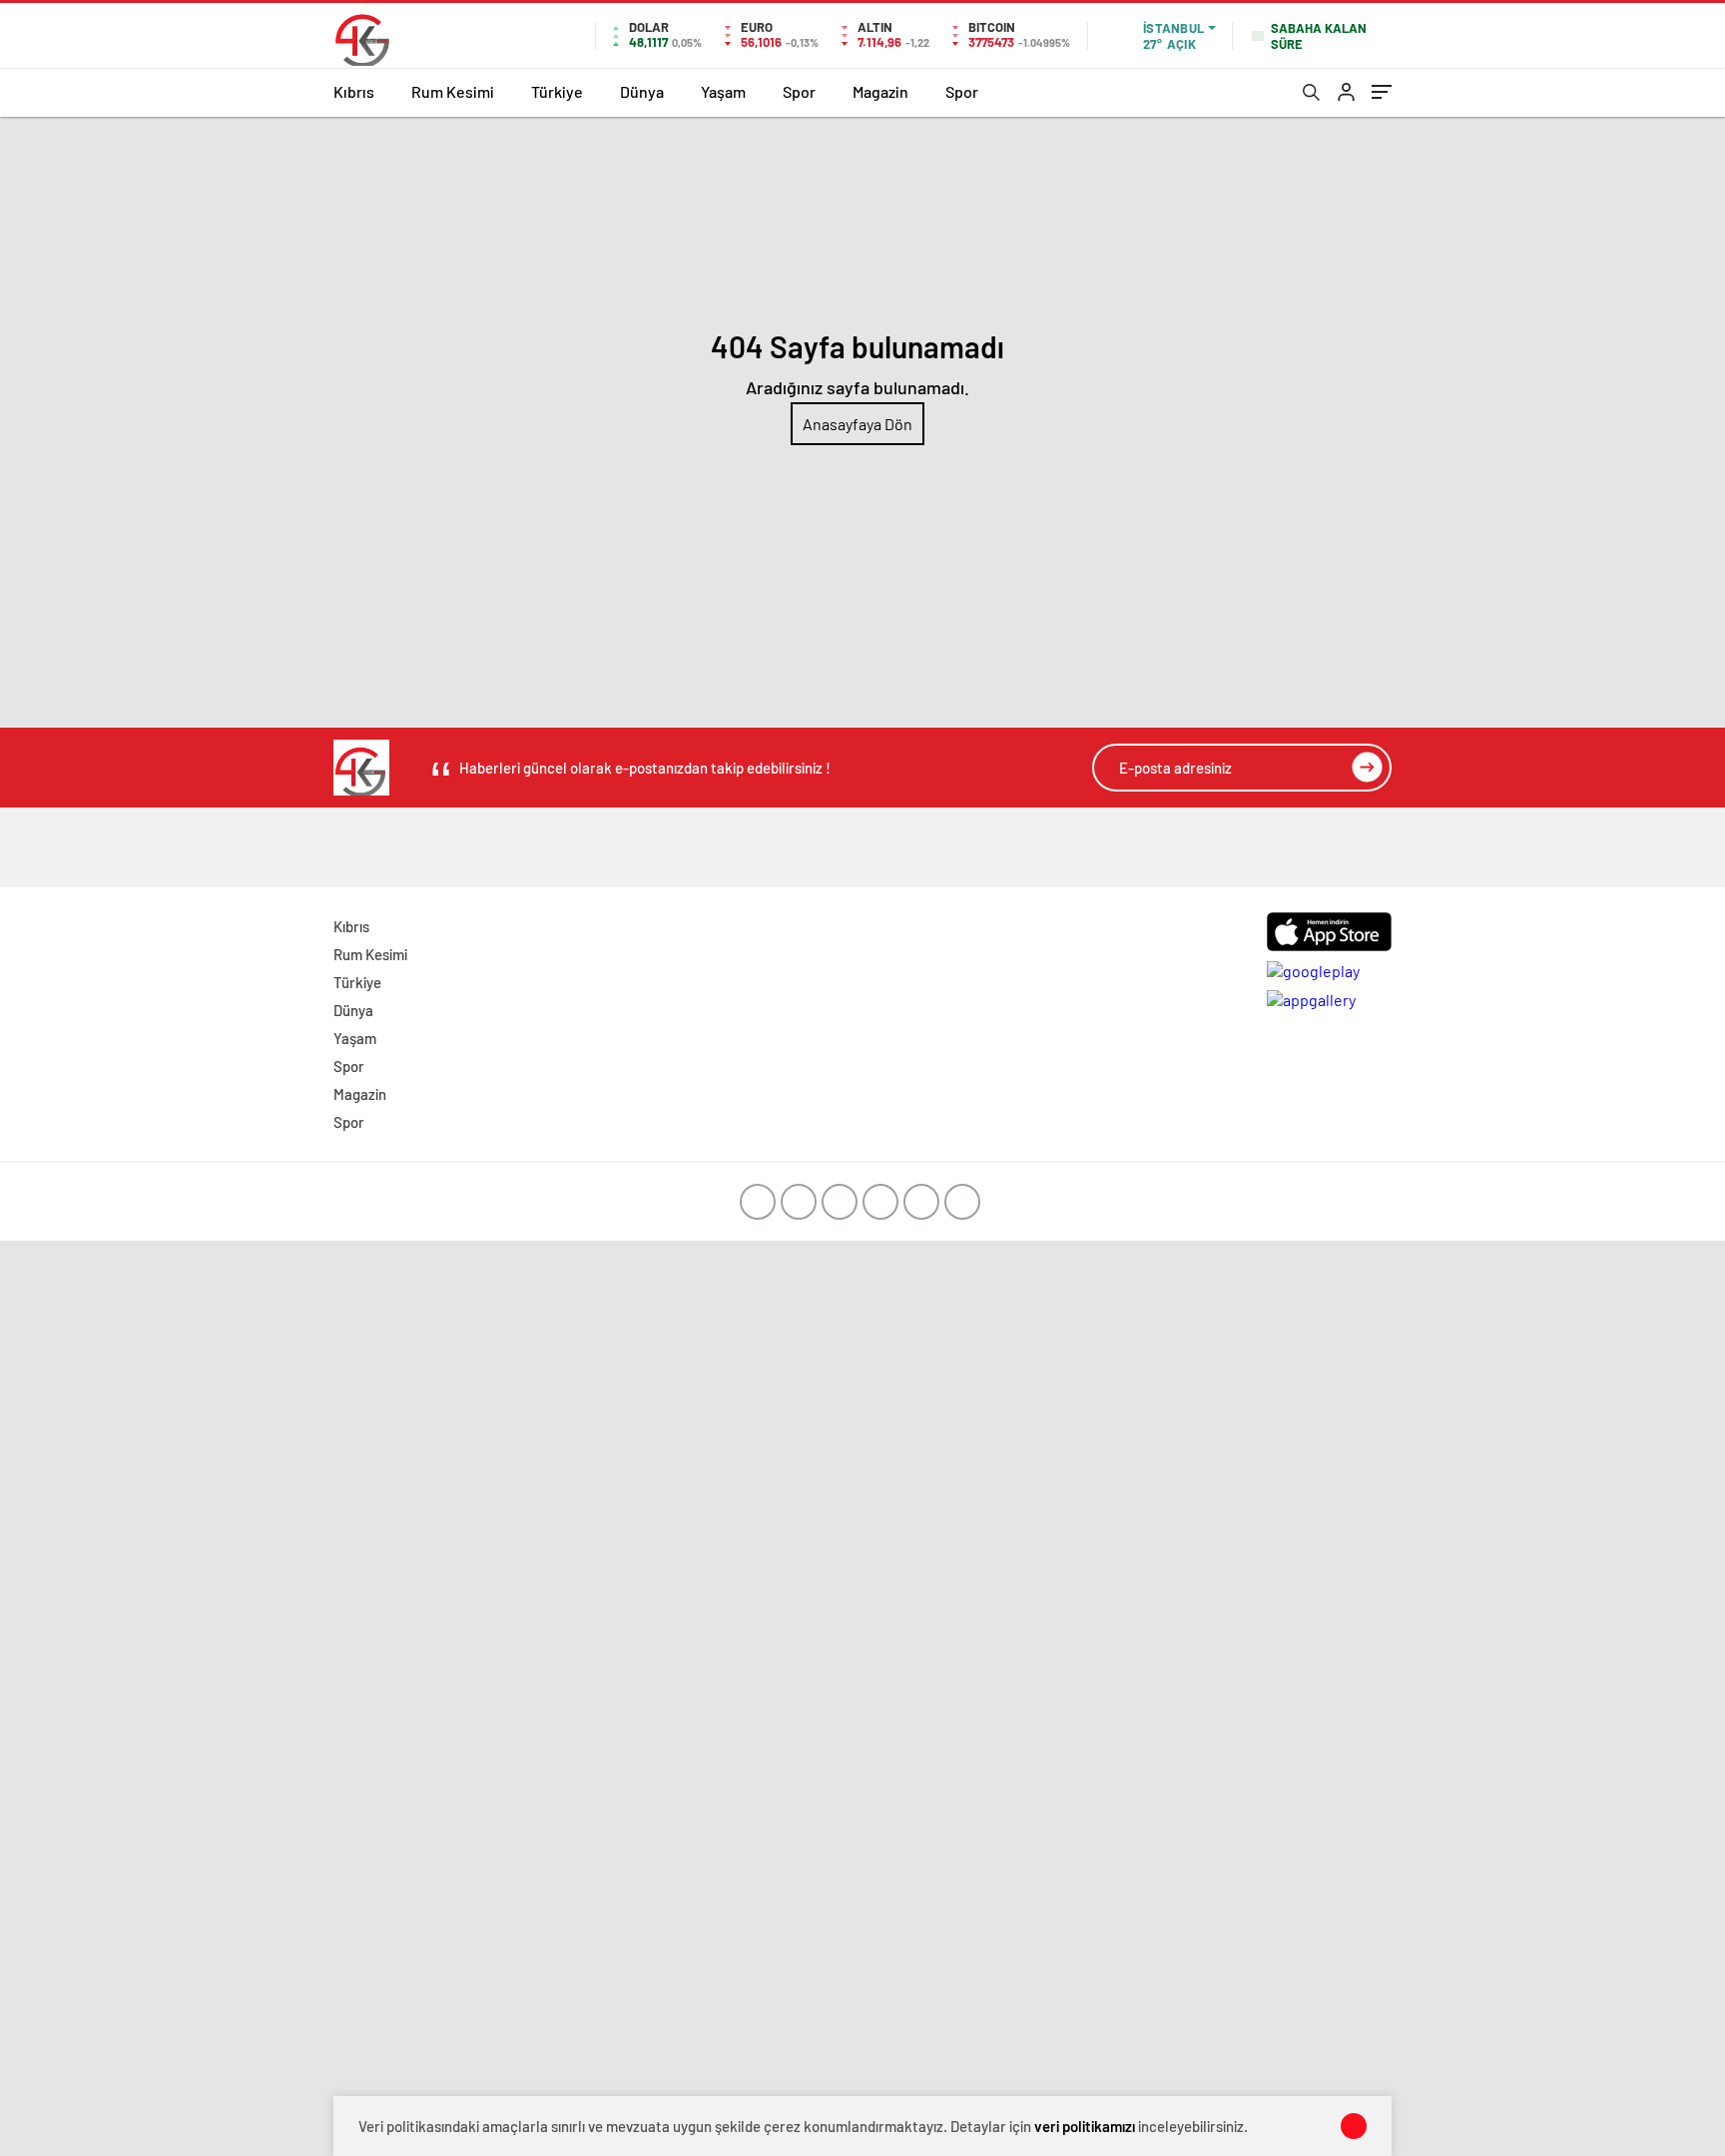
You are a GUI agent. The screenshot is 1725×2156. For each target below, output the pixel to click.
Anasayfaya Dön (858, 424)
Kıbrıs (354, 91)
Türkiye (557, 91)
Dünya (642, 91)
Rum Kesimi (453, 91)
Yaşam (723, 91)
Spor (799, 91)
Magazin (880, 91)
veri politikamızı (1085, 2126)
